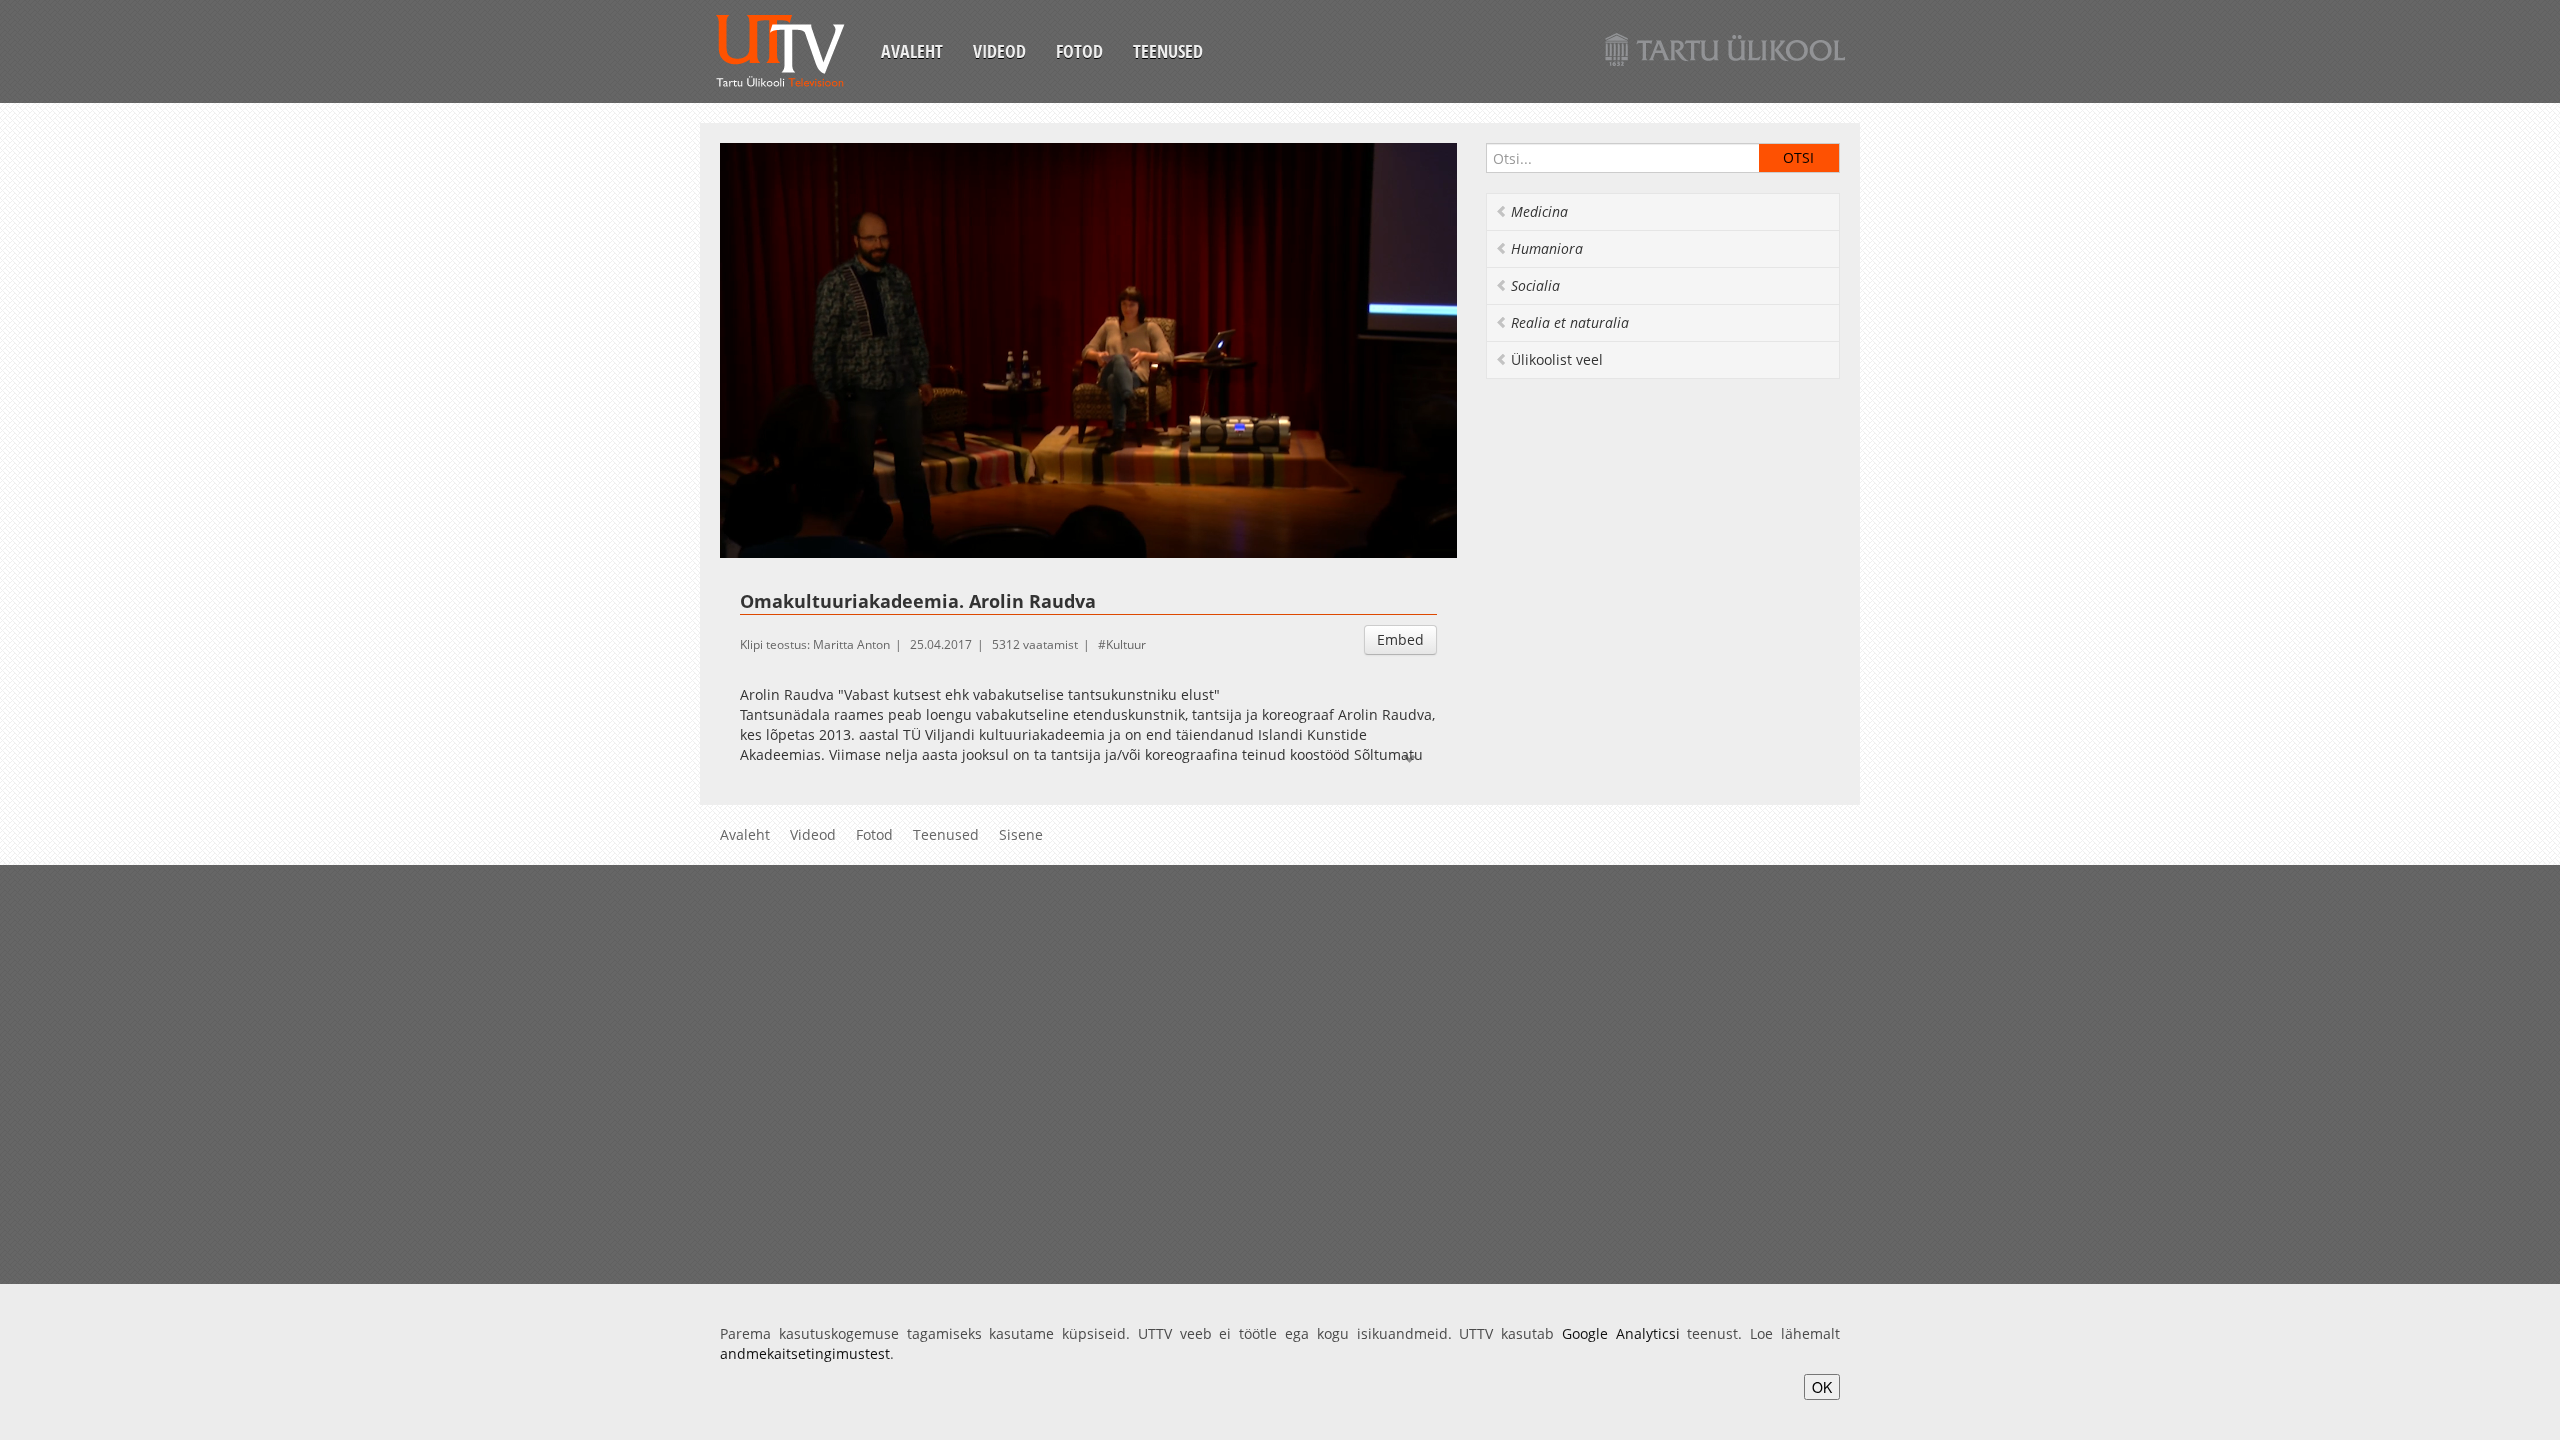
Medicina (1539, 211)
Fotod (1079, 51)
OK (1822, 1387)
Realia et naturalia (1570, 322)
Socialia (1535, 285)
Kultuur (1126, 644)
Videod (999, 51)
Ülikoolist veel (1557, 359)
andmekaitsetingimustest (805, 1353)
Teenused (1168, 51)
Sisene (1021, 834)
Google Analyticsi (1621, 1333)
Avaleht (912, 51)
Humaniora (1547, 248)
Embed (1400, 639)
